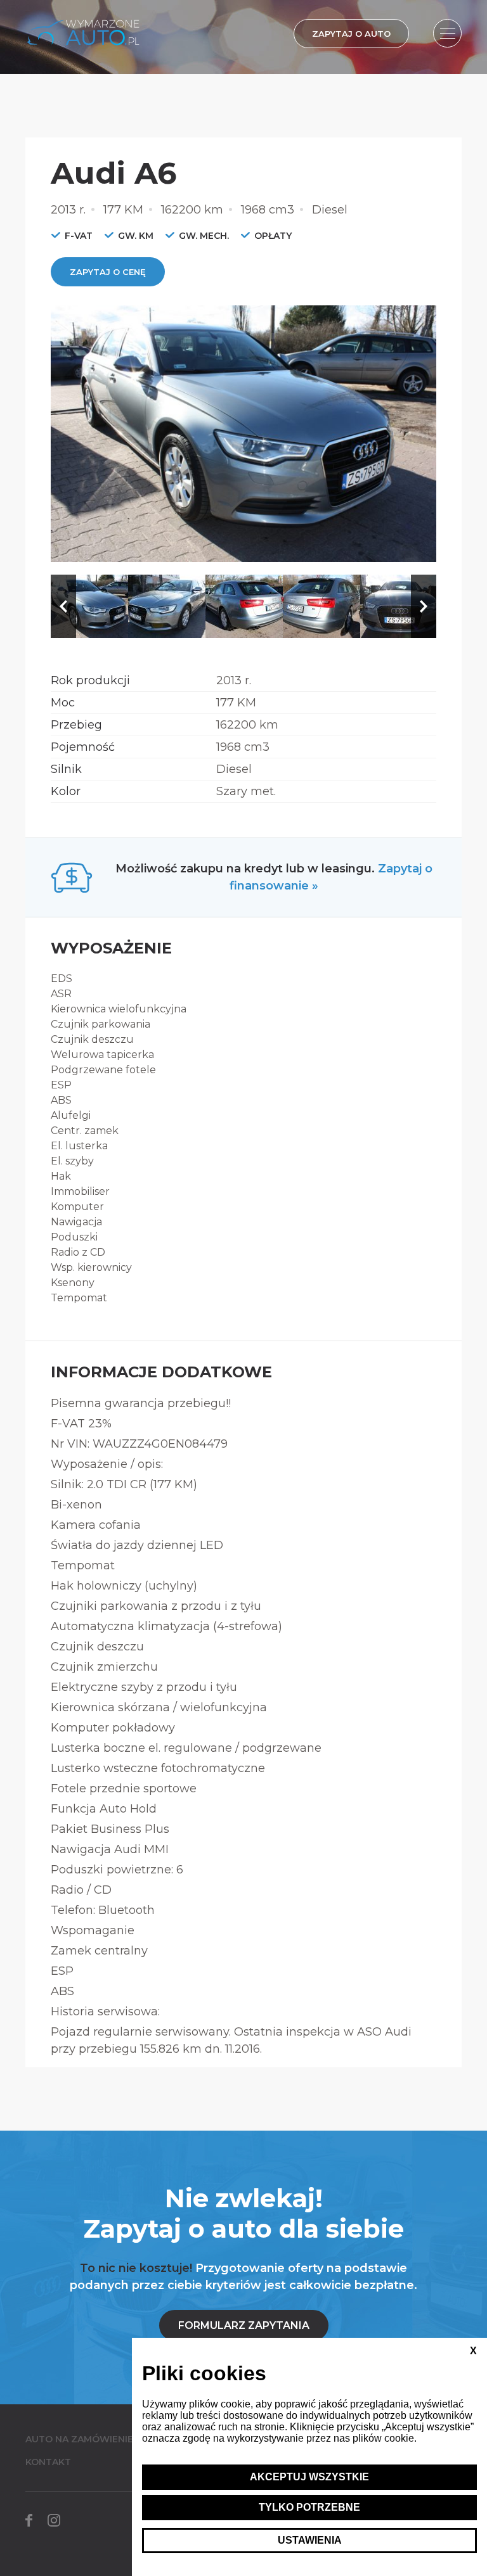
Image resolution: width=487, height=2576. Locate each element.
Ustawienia (310, 2540)
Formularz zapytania (244, 2325)
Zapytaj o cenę (108, 272)
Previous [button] (63, 606)
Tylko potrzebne (309, 2507)
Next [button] (424, 606)
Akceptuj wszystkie (309, 2477)
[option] (243, 434)
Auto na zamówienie (79, 2439)
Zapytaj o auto (351, 34)
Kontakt (48, 2462)
